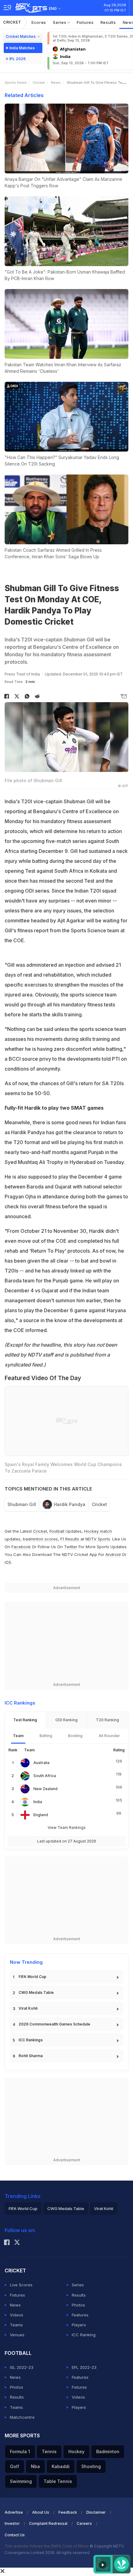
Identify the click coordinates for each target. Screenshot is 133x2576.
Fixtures (85, 22)
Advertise (14, 2512)
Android (113, 1554)
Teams (16, 2325)
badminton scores (40, 1539)
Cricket (12, 22)
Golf (15, 2466)
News (56, 82)
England (41, 1815)
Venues (17, 2335)
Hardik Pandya (70, 1504)
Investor (12, 2523)
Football (58, 1531)
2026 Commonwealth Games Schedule (54, 2024)
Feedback (68, 2512)
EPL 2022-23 (84, 2367)
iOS (8, 1562)
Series (60, 22)
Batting (46, 1736)
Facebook (21, 1547)
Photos (78, 2305)
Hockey (76, 2451)
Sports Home (16, 82)
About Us (41, 2512)
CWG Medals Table (36, 1992)
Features (80, 2315)
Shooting (91, 2466)
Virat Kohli (28, 2008)
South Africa (45, 1776)
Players (79, 2325)
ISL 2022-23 (22, 2367)
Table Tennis (58, 2481)
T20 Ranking (107, 1720)
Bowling (75, 1736)
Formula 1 (20, 2451)
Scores (39, 22)
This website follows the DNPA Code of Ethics (47, 2546)
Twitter (71, 1547)
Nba (35, 2466)
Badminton (108, 2451)
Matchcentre (22, 2417)
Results (108, 22)
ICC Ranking (84, 2335)
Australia (41, 1763)
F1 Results (70, 1539)
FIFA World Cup (32, 1977)
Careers (84, 2523)
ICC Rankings (31, 2040)
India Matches (22, 48)
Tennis (49, 2451)
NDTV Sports (98, 1539)
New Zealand (45, 1789)
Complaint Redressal (48, 2523)
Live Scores (21, 2285)
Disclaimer (96, 2512)
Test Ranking (25, 1720)
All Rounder (109, 1736)
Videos (17, 2315)
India (38, 1802)
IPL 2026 (17, 59)
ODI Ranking (66, 1720)
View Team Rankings (67, 1827)
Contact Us (15, 2535)
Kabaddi (61, 2466)
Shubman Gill (22, 1504)
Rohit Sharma (31, 2056)
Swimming (21, 2481)
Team (18, 1736)
